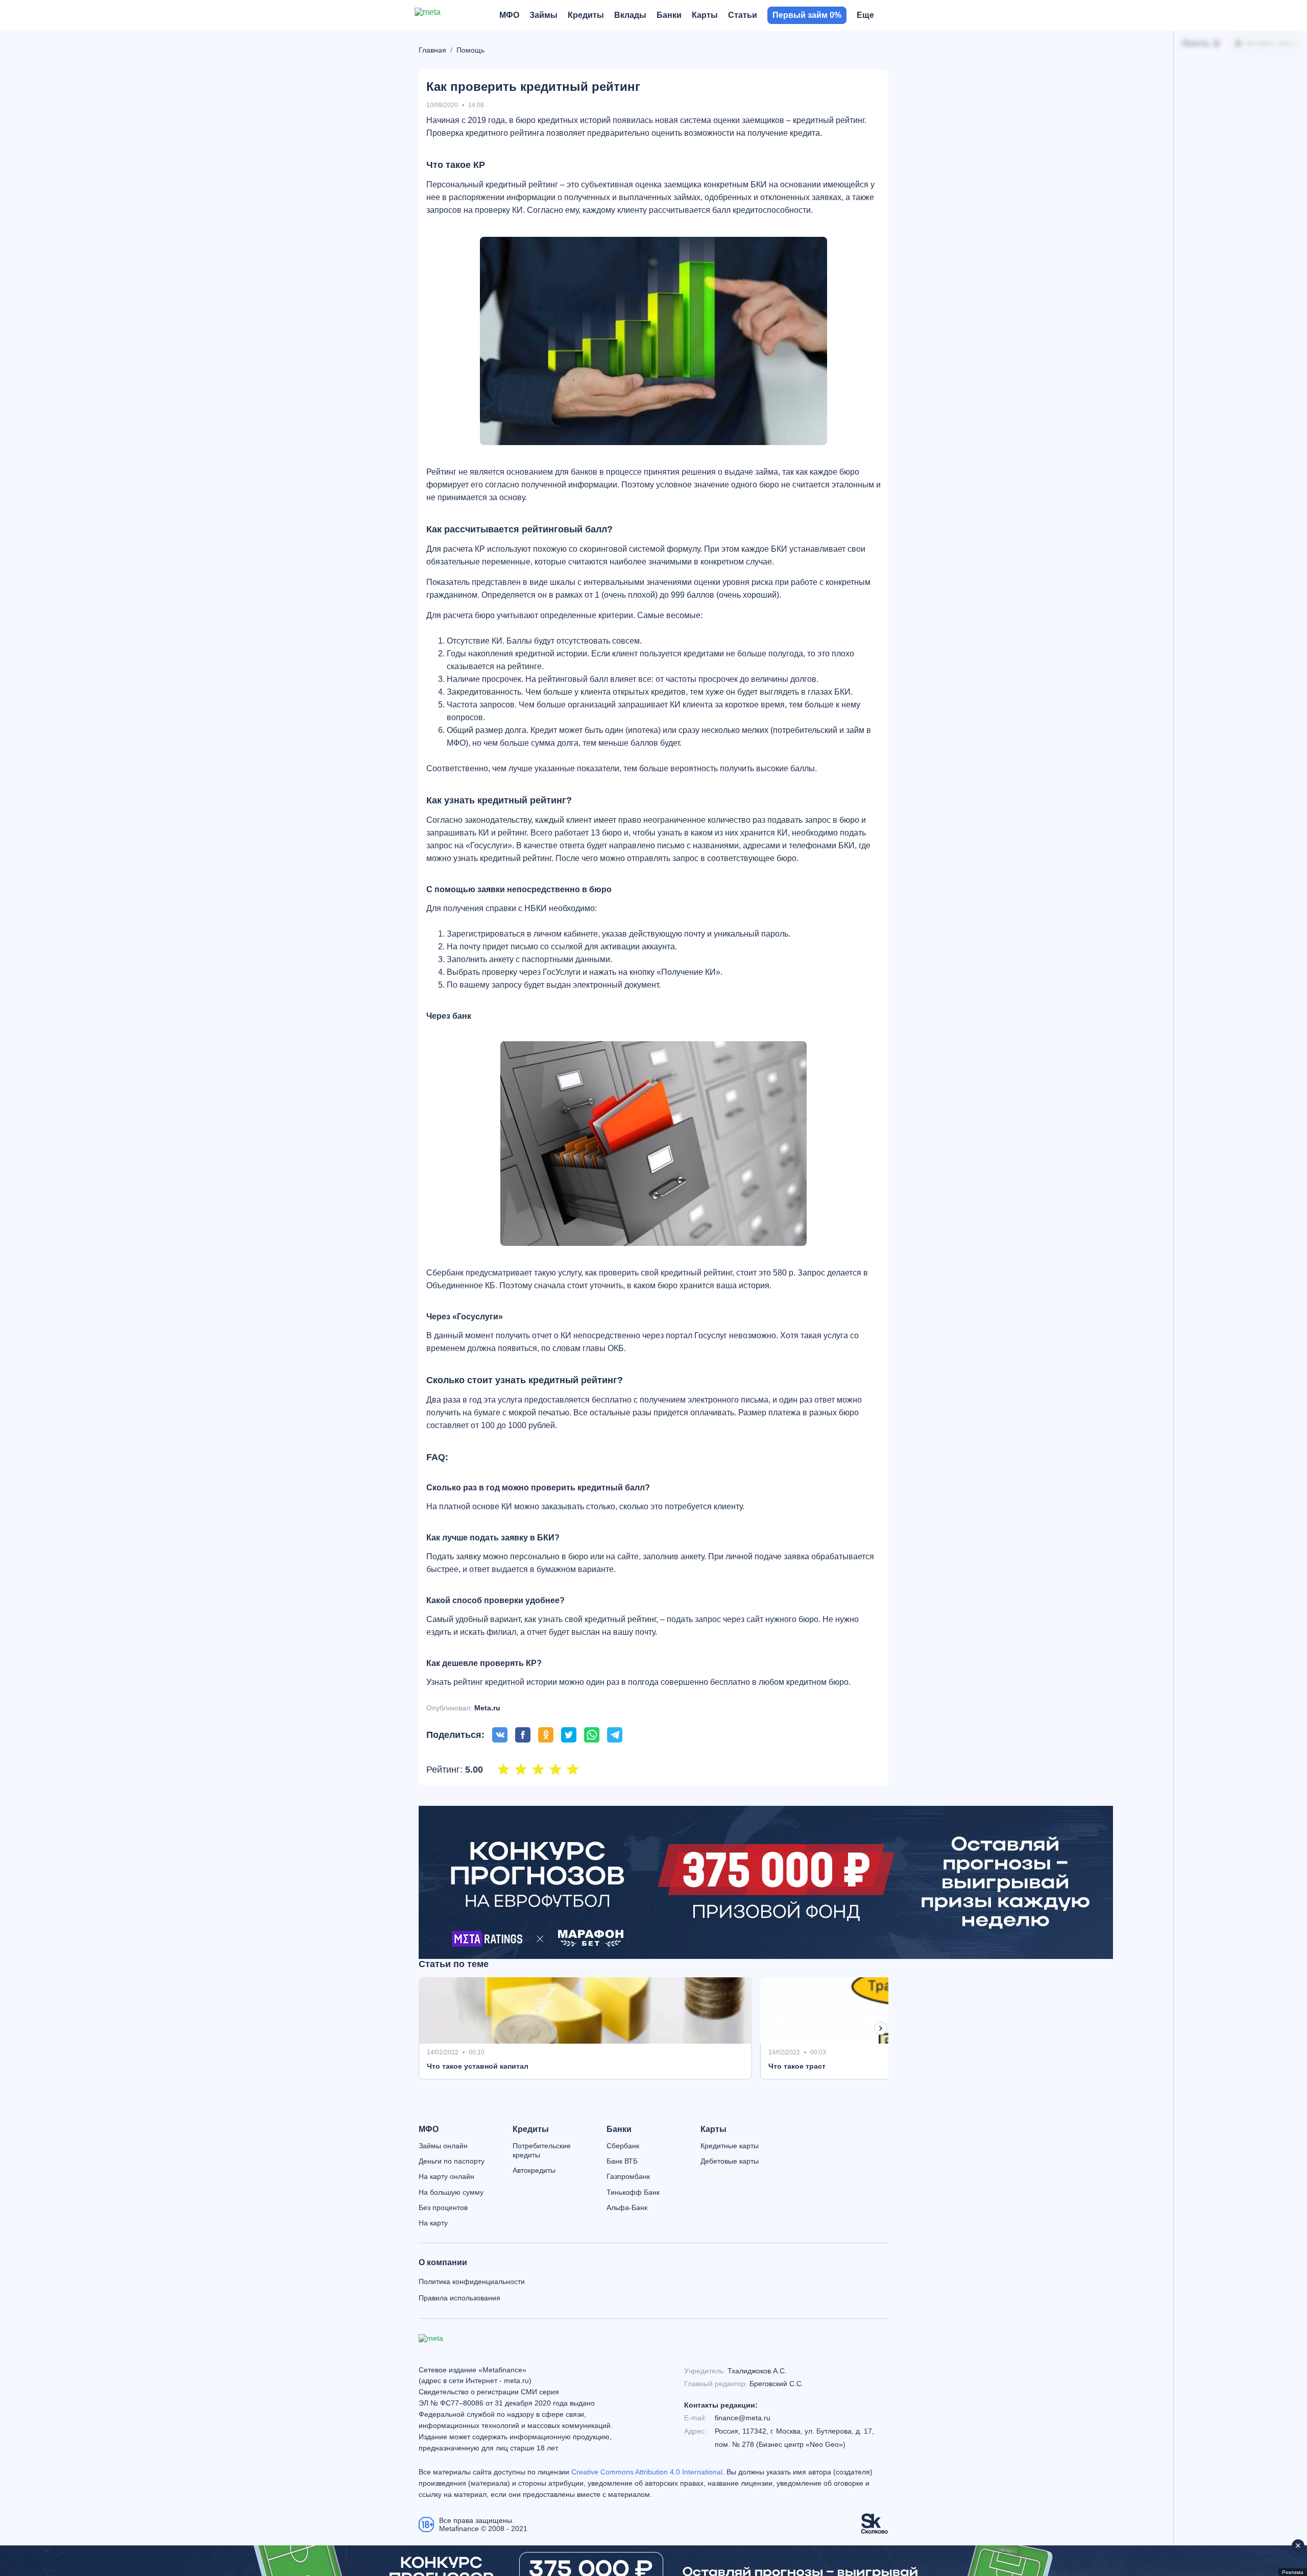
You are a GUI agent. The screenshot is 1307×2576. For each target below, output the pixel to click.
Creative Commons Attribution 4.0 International (647, 2472)
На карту (433, 2223)
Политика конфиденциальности (472, 2281)
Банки (619, 2129)
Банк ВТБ (622, 2161)
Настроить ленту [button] (1269, 43)
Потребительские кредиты (542, 2150)
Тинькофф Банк (633, 2192)
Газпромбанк (628, 2176)
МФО (429, 2129)
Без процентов (443, 2207)
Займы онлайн (443, 2146)
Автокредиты (534, 2170)
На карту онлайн (446, 2176)
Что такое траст (797, 2066)
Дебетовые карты (730, 2161)
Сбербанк (623, 2146)
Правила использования (459, 2298)
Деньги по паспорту (452, 2161)
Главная (432, 50)
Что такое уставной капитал (478, 2066)
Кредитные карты (730, 2146)
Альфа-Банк (627, 2207)
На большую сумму (451, 2192)
